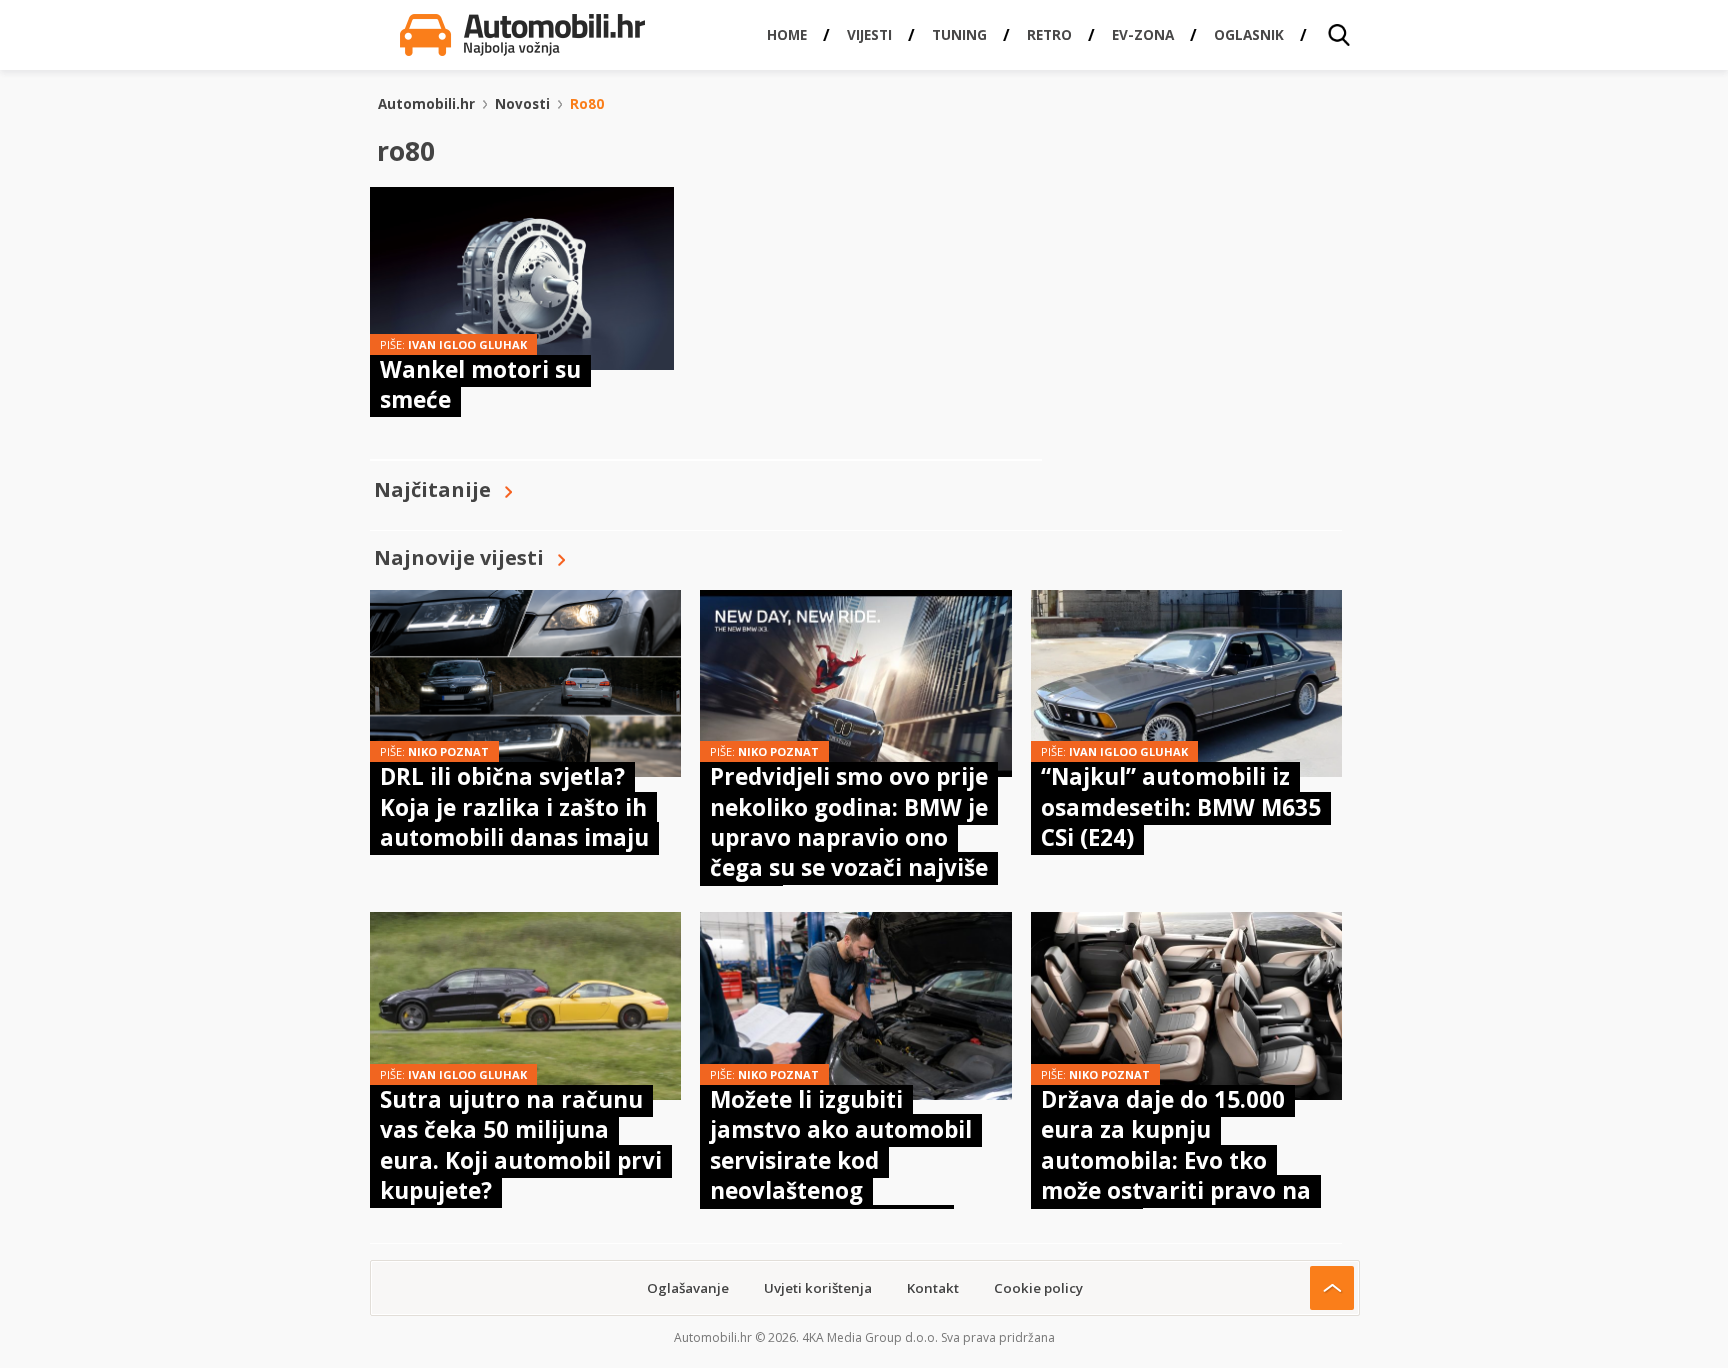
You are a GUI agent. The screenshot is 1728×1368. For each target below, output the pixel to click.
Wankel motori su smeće (480, 384)
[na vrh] (1332, 1288)
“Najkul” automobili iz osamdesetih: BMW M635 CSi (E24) (1181, 807)
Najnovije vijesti (459, 557)
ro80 (587, 104)
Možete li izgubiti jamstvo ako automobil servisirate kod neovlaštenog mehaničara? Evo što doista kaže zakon (841, 1175)
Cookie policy (1038, 1288)
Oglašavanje (688, 1288)
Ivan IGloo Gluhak (467, 344)
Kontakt (933, 1288)
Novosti (522, 104)
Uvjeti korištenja (818, 1288)
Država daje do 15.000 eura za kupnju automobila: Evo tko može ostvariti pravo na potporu (1176, 1160)
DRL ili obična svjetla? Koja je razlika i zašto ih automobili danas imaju (514, 807)
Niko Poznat (448, 751)
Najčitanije (432, 489)
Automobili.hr (426, 104)
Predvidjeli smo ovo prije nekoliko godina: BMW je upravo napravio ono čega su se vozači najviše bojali (849, 837)
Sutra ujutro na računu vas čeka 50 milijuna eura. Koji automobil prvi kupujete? (521, 1145)
